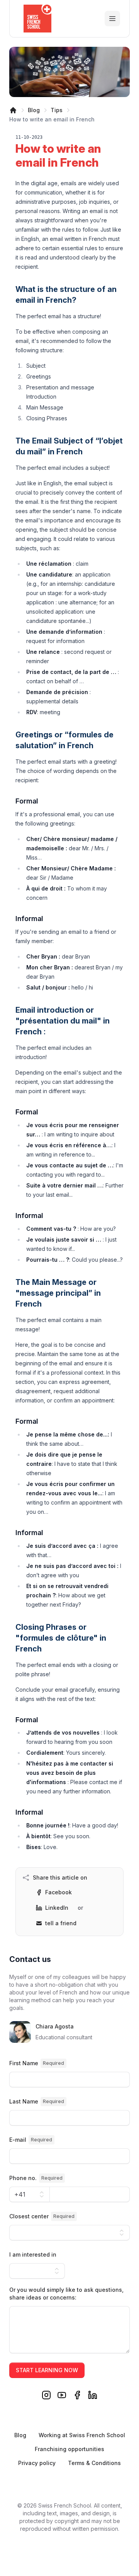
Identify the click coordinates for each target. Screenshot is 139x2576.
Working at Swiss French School (82, 2435)
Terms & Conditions (94, 2463)
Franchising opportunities (69, 2449)
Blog (34, 110)
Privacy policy (37, 2463)
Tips (57, 110)
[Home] (13, 110)
